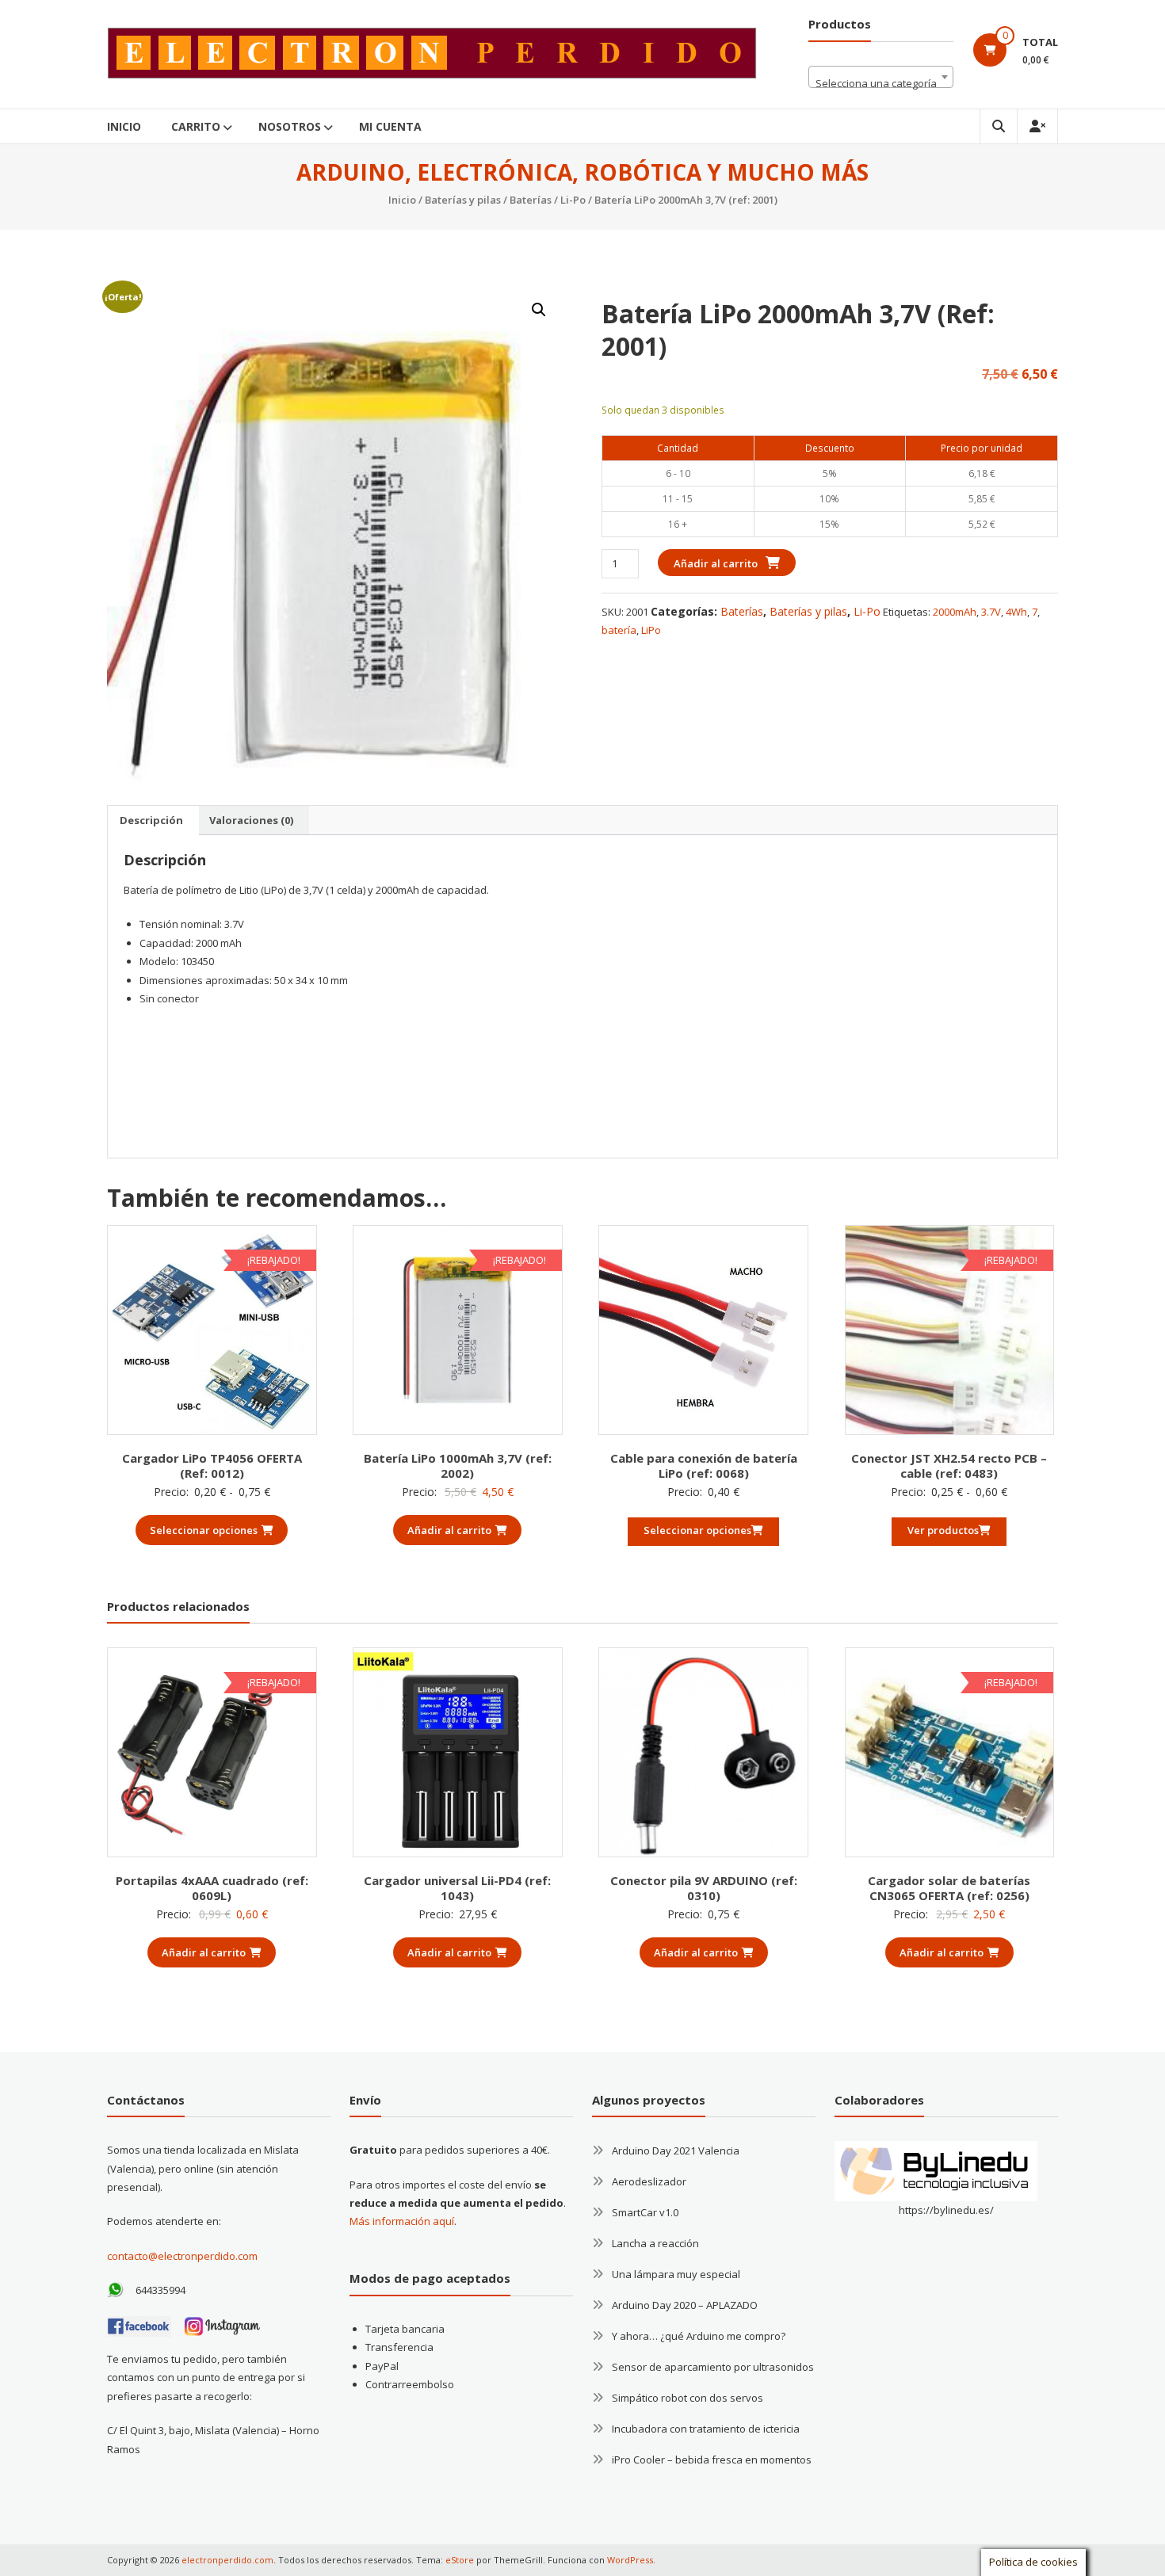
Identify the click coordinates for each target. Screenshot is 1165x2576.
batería (619, 630)
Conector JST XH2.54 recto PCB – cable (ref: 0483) (949, 1466)
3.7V (991, 612)
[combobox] (881, 77)
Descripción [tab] (151, 820)
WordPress (630, 2560)
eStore (460, 2560)
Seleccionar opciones (204, 1530)
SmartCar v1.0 (645, 2212)
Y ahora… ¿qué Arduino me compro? (699, 2336)
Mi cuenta (390, 126)
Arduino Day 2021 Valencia (676, 2150)
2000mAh (955, 612)
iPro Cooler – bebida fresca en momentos (712, 2460)
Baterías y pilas (463, 200)
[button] (539, 310)
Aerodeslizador (649, 2181)
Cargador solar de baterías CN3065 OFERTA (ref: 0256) (949, 1888)
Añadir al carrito (716, 563)
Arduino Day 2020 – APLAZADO (685, 2305)
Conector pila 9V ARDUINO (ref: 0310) (704, 1888)
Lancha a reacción (655, 2243)
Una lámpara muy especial (676, 2274)
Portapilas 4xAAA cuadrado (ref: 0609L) (212, 1888)
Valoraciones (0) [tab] (251, 820)
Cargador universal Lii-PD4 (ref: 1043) (457, 1888)
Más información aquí (402, 2221)
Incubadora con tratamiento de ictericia (706, 2429)
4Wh (1016, 612)
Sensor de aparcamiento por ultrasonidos (713, 2367)
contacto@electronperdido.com (182, 2256)
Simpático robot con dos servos (688, 2398)
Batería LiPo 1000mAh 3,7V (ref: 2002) (458, 1466)
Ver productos (943, 1530)
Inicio (124, 126)
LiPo (651, 630)
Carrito (196, 126)
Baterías (531, 200)
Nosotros (290, 126)
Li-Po (573, 200)
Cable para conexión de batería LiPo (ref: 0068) (704, 1466)
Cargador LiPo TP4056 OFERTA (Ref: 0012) (212, 1466)
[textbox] (881, 83)
